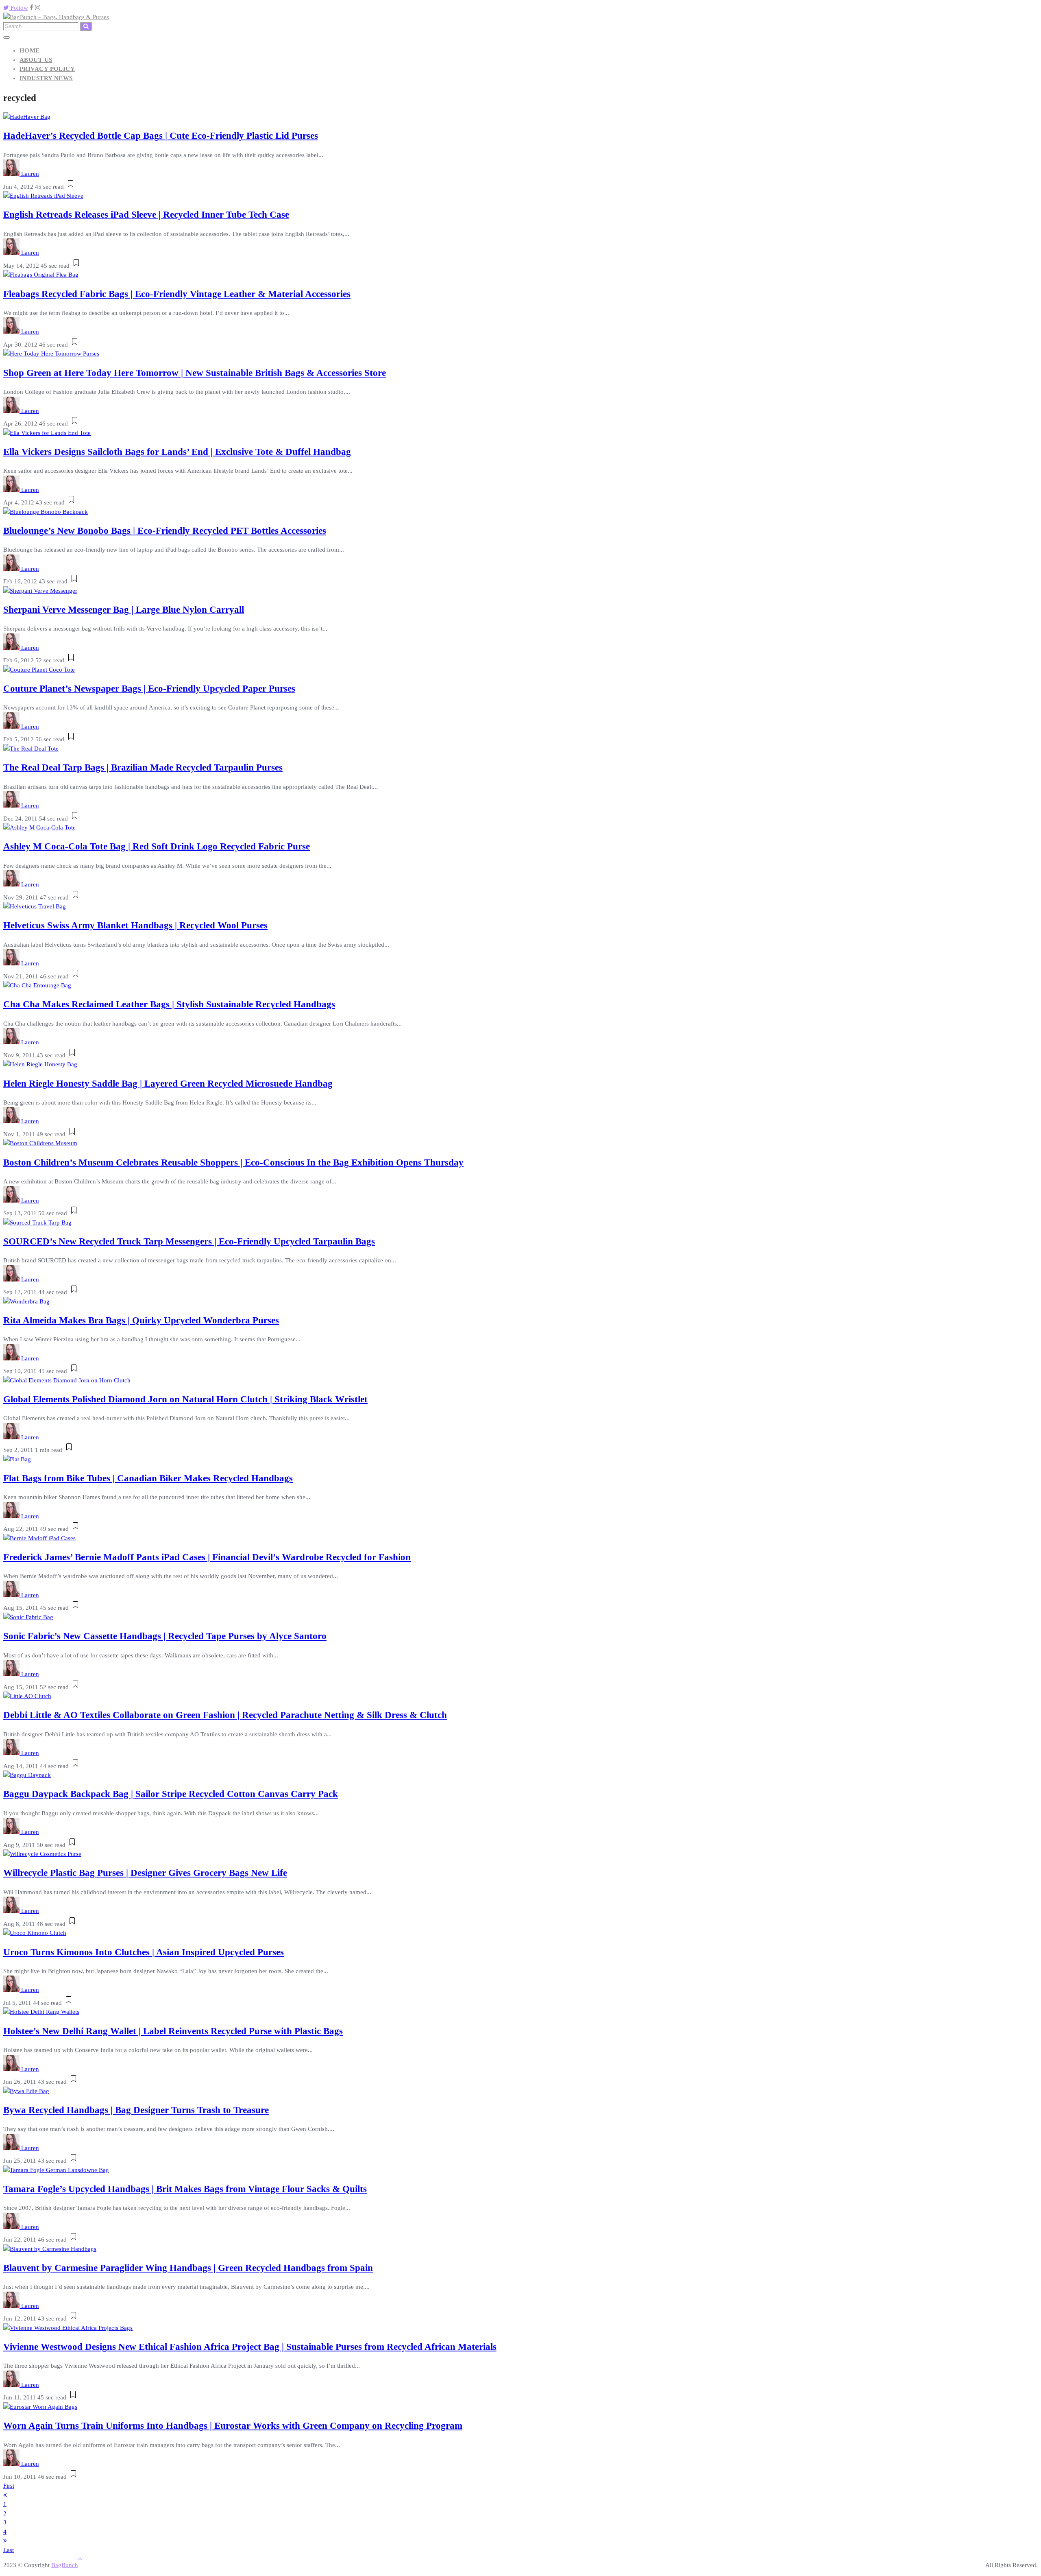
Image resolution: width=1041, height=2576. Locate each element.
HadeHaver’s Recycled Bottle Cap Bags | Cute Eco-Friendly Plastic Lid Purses (161, 136)
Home (30, 50)
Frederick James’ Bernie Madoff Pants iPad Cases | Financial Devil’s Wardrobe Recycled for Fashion (207, 1557)
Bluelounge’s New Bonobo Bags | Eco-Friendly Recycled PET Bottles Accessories (165, 531)
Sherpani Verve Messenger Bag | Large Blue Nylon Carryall (124, 610)
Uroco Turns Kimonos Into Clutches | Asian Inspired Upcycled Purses (144, 1952)
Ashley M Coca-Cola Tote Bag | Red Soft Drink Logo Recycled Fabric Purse (157, 846)
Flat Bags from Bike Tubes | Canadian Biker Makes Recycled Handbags (148, 1478)
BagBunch (65, 2565)
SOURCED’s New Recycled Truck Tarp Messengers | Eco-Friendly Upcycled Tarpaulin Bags (189, 1241)
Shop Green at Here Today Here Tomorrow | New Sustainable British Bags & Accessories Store (195, 373)
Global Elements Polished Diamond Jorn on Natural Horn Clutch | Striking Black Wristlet (185, 1399)
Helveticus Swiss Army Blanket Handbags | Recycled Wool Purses (135, 925)
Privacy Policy (47, 69)
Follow (19, 8)
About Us (36, 60)
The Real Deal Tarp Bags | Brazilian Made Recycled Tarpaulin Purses (143, 767)
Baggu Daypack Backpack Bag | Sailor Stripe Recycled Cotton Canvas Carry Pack (171, 1794)
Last (9, 2550)
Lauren (30, 174)
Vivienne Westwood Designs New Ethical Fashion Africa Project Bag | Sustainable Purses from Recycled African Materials (250, 2347)
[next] (5, 2541)
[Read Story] (71, 187)
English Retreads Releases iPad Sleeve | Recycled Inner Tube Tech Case (146, 215)
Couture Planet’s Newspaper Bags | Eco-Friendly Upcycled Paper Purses (149, 689)
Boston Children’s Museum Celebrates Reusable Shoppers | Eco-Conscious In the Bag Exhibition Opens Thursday (233, 1162)
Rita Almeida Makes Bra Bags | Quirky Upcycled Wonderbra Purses (141, 1320)
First (9, 2486)
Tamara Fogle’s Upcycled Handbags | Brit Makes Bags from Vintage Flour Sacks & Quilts (185, 2189)
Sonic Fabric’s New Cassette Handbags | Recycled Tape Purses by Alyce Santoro (165, 1636)
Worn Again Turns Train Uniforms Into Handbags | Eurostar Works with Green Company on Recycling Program (233, 2426)
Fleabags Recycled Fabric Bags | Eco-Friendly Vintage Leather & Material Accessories (177, 294)
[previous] (5, 2495)
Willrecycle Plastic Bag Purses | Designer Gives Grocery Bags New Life (145, 1873)
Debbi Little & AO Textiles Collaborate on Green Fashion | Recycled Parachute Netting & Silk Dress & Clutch (225, 1715)
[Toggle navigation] (7, 37)
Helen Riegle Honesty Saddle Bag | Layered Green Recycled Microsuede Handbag (168, 1084)
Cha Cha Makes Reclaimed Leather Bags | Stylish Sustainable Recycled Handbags (169, 1004)
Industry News (46, 78)
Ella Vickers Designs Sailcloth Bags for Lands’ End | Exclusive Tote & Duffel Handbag (177, 452)
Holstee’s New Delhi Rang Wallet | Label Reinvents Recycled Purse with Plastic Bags (173, 2031)
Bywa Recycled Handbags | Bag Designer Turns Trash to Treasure (136, 2110)
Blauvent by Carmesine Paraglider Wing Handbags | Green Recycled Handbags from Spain (188, 2268)
